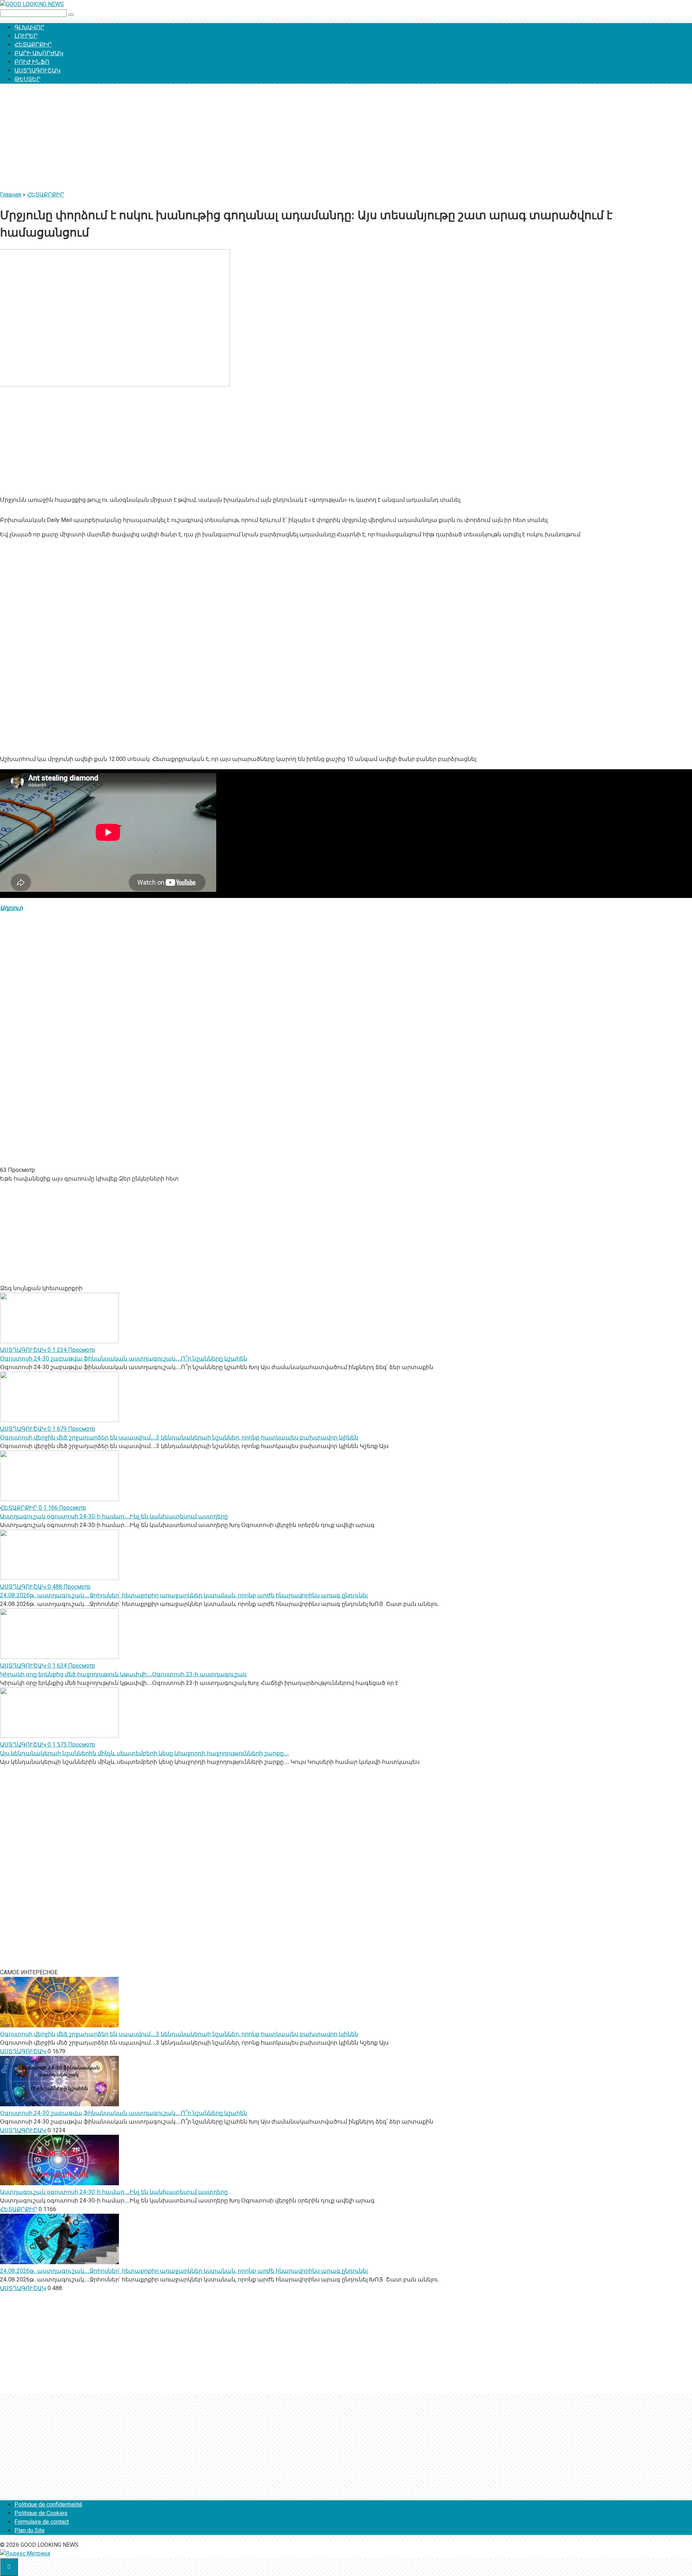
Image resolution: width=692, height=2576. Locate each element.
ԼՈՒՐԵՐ (26, 36)
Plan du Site (30, 2530)
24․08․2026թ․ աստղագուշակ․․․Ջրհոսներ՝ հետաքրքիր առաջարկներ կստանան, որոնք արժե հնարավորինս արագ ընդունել (184, 1595)
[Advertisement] (216, 140)
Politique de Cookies (41, 2513)
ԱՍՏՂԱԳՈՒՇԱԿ (37, 70)
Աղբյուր (11, 908)
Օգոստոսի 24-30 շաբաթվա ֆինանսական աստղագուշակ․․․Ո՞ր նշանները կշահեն (124, 1358)
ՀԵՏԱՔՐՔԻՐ (33, 45)
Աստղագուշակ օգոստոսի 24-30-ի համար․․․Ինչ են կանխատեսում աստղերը (114, 1516)
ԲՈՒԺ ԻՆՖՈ (32, 62)
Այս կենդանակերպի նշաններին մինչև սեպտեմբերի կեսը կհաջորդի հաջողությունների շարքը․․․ (145, 1753)
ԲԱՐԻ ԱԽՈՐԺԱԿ (39, 53)
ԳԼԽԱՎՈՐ (29, 27)
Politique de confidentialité (48, 2504)
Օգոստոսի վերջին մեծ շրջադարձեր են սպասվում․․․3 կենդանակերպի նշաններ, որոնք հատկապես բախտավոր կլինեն (179, 1437)
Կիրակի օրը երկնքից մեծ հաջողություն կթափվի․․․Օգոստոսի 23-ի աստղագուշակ (123, 1674)
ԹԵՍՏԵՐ (27, 79)
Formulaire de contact (42, 2522)
